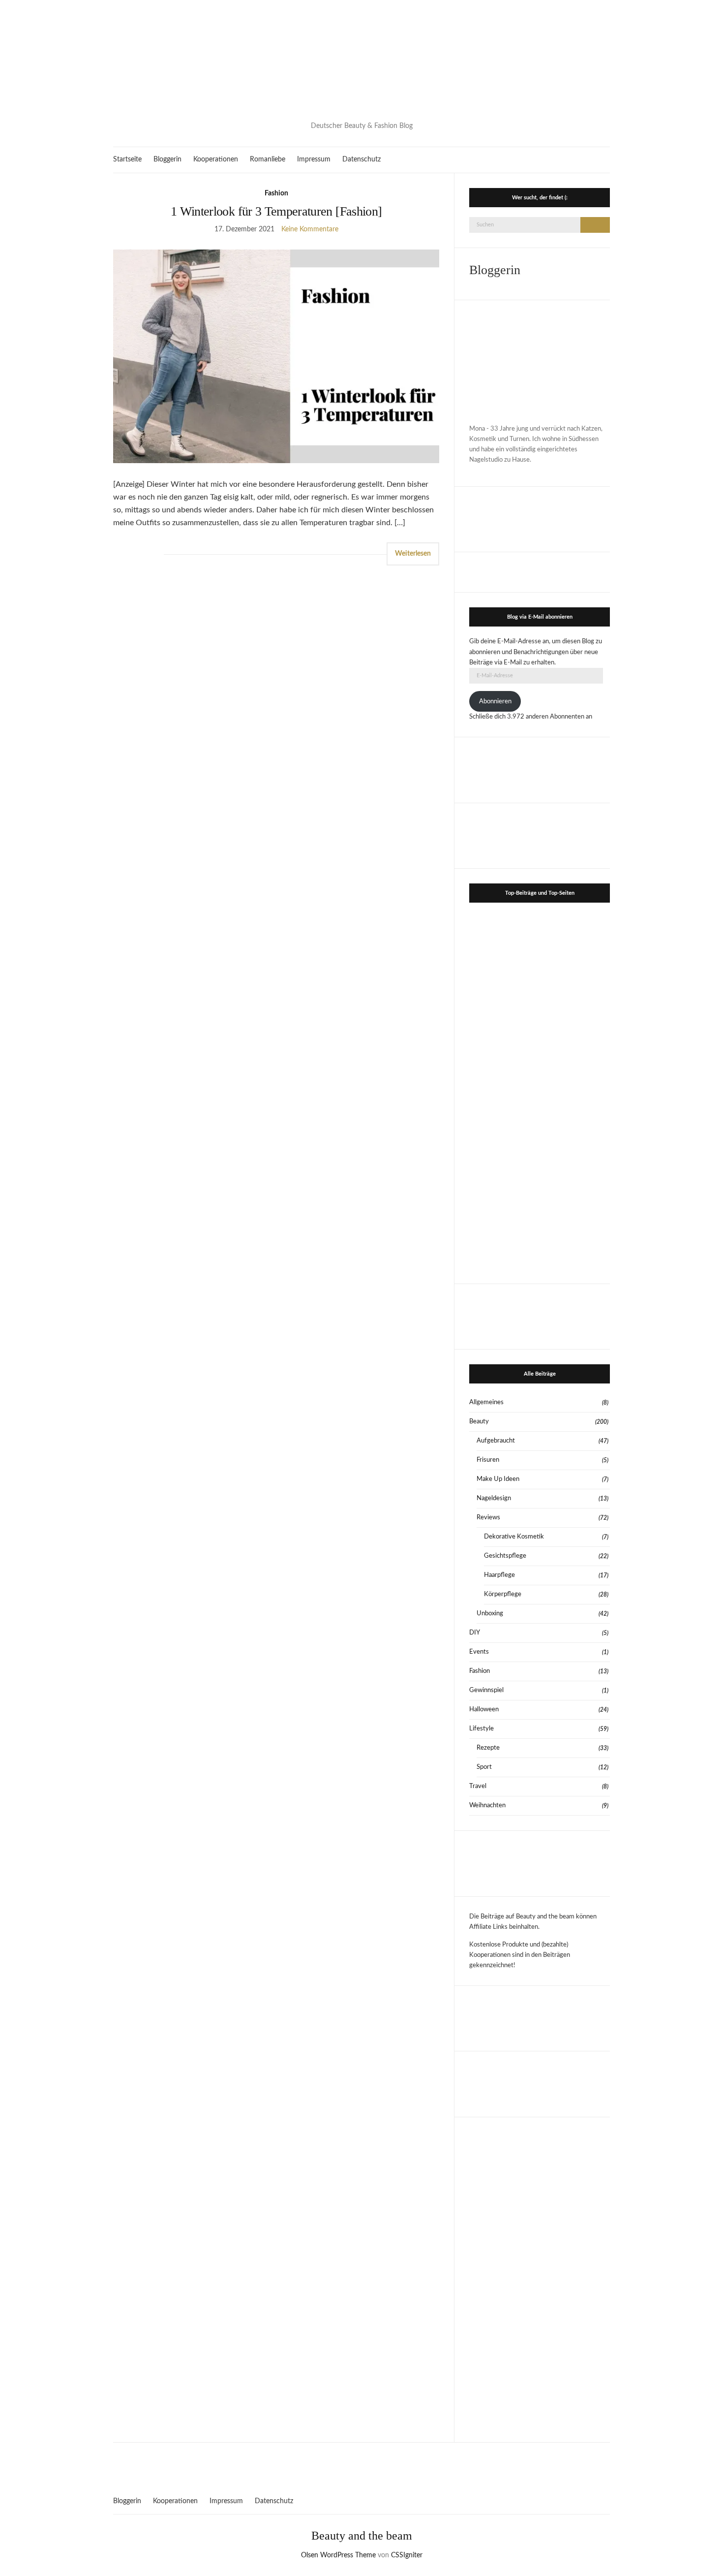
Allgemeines (486, 1402)
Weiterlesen (413, 554)
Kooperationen (216, 159)
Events (479, 1652)
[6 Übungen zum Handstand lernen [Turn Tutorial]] (575, 1019)
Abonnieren (495, 702)
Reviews (488, 1518)
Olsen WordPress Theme (338, 2555)
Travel (478, 1786)
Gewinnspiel (486, 1690)
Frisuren (488, 1460)
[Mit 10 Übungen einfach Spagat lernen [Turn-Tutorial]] (575, 947)
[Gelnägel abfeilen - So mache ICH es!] (504, 1232)
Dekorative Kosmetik (514, 1537)
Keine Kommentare (310, 229)
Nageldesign (494, 1498)
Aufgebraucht (496, 1441)
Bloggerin (167, 159)
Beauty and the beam (362, 2536)
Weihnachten (487, 1806)
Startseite (127, 159)
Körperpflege (503, 1594)
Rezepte (488, 1748)
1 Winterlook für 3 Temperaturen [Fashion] (276, 211)
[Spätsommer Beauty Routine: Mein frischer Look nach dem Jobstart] (575, 1090)
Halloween (484, 1710)
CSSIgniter (407, 2555)
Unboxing (490, 1614)
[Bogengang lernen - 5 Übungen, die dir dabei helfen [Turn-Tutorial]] (504, 1019)
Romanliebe (268, 159)
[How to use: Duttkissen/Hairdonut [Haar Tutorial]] (504, 1090)
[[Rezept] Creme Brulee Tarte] (504, 1161)
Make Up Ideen (498, 1479)
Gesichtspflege (505, 1556)
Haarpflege (499, 1575)
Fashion (276, 193)
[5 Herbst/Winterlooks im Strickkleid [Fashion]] (575, 1161)
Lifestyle (482, 1729)
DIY (475, 1633)
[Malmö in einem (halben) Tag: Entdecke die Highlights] (575, 1232)
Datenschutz (361, 159)
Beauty (479, 1422)
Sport (484, 1767)
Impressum (314, 159)
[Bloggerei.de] (361, 2463)
